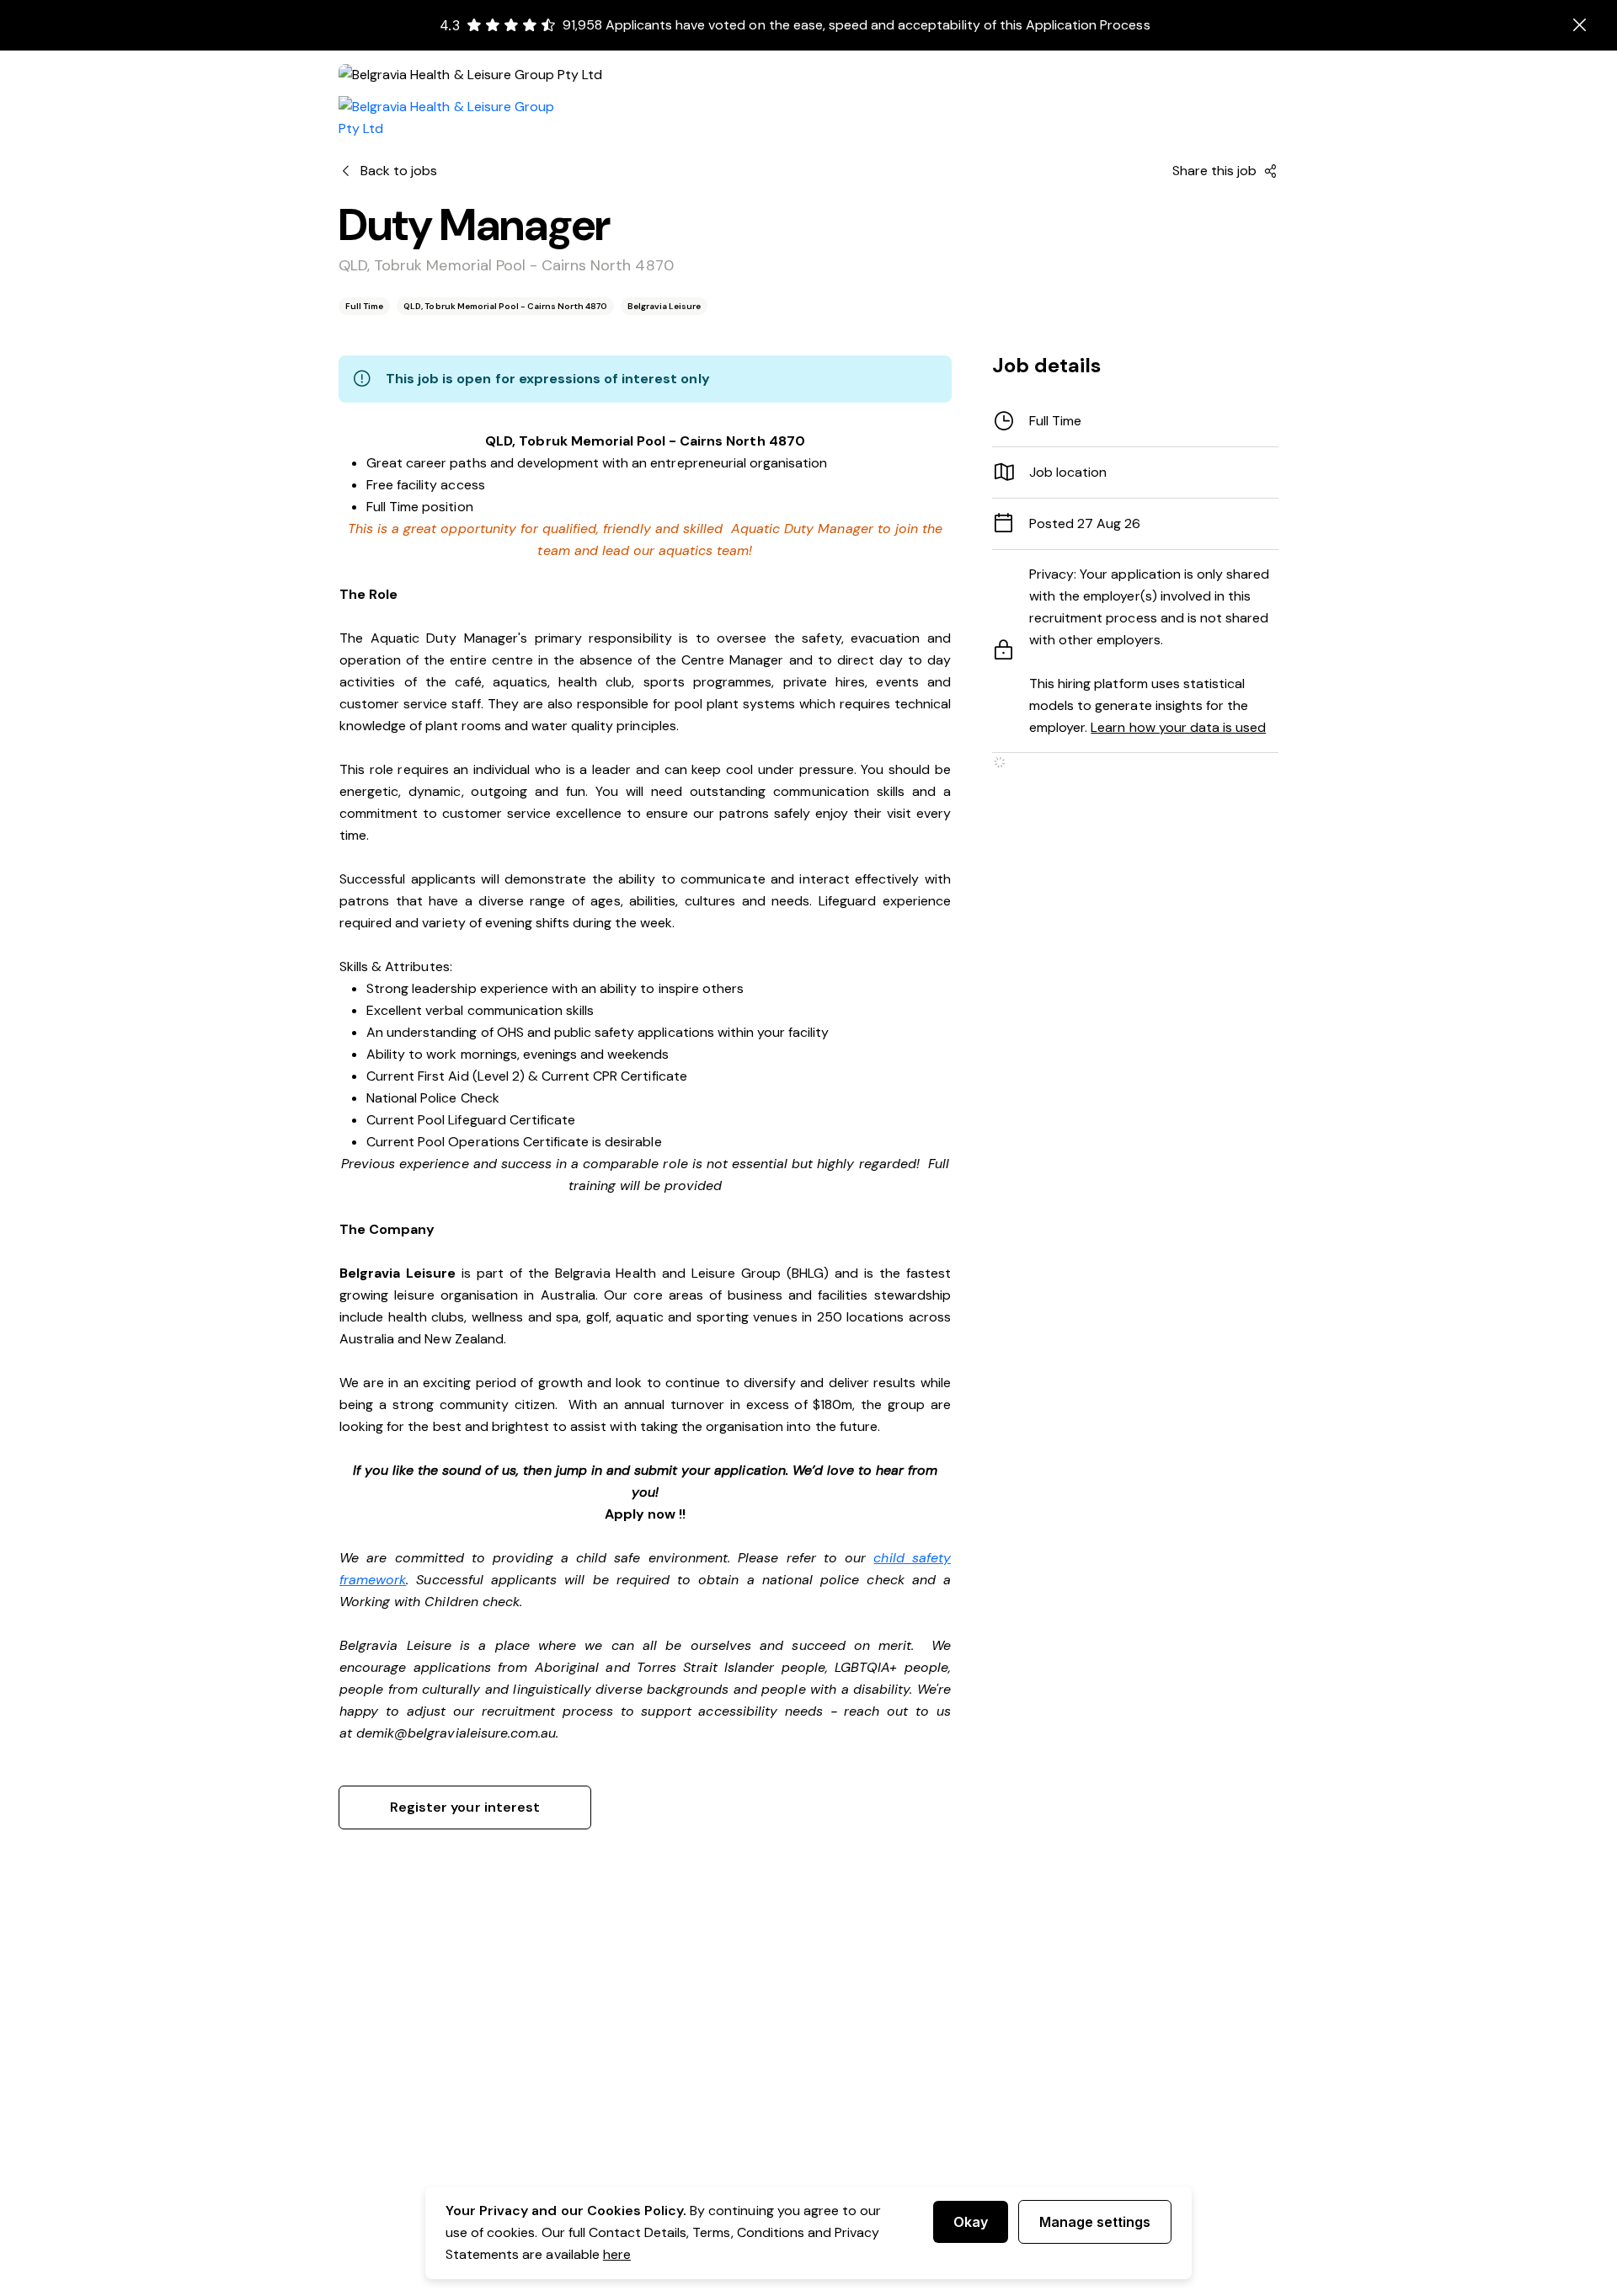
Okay (971, 2222)
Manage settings (1095, 2222)
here (617, 2254)
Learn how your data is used (1178, 727)
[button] (1135, 473)
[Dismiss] (1580, 25)
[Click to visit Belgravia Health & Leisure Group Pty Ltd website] (456, 118)
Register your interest (465, 1807)
